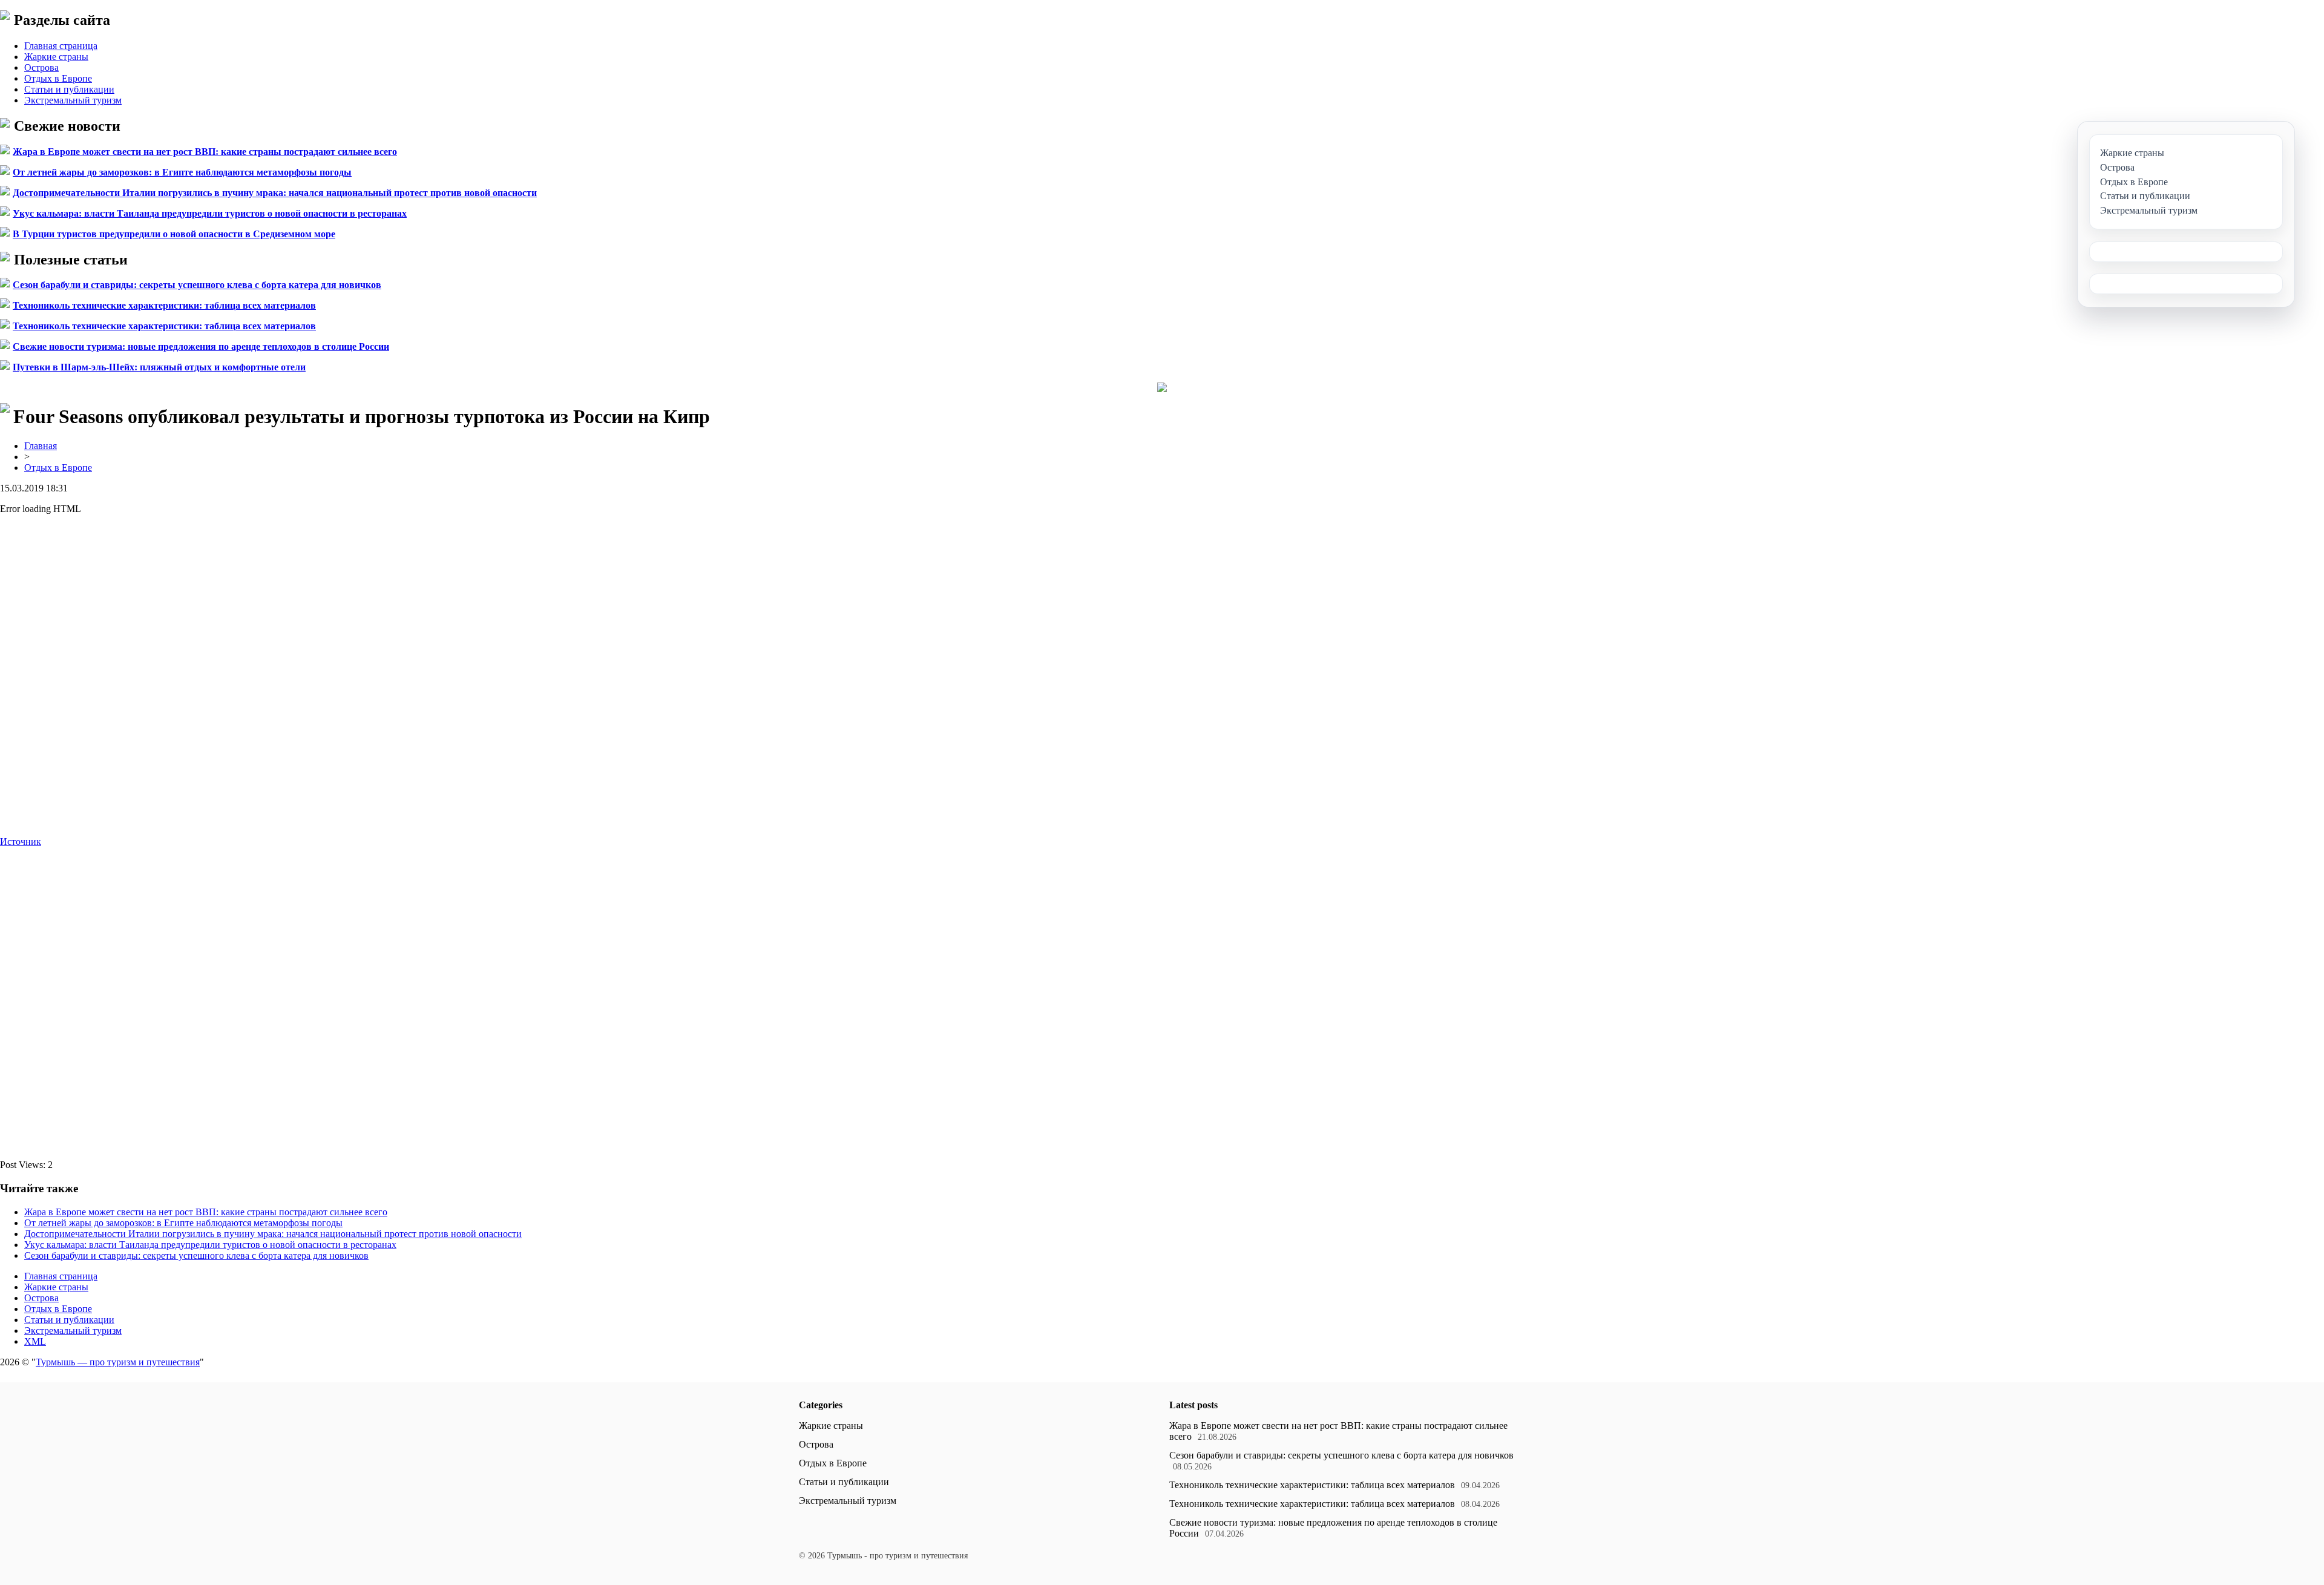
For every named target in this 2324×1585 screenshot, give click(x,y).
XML (35, 1341)
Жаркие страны (56, 57)
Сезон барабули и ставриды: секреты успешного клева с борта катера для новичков (197, 285)
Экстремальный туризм (73, 100)
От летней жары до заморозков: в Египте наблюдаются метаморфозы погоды (182, 172)
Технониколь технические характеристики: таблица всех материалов (164, 305)
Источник (21, 842)
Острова (41, 67)
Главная (41, 446)
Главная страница (61, 46)
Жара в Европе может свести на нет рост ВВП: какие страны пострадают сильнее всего (205, 152)
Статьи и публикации (69, 89)
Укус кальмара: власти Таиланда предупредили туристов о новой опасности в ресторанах (210, 213)
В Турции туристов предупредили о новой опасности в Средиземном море (174, 234)
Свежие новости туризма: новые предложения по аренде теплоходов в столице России (201, 346)
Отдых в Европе (58, 78)
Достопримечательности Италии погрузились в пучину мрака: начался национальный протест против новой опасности (275, 193)
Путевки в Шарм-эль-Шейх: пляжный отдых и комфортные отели (159, 367)
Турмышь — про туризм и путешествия (118, 1362)
